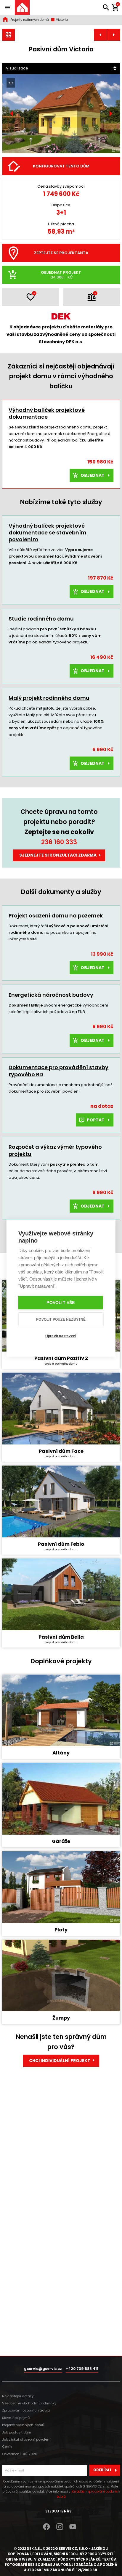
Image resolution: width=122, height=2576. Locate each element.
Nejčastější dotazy (18, 2396)
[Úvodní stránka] (22, 7)
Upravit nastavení (61, 1336)
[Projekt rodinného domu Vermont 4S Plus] (100, 35)
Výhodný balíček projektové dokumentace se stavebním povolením (48, 533)
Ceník (7, 2447)
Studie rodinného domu (41, 619)
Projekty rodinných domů (30, 20)
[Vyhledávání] (106, 7)
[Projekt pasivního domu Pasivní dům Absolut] (114, 35)
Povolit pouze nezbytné (61, 1319)
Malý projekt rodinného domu (49, 698)
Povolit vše (61, 1303)
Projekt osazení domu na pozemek (56, 916)
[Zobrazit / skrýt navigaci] (7, 7)
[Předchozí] (12, 114)
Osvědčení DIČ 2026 (20, 2454)
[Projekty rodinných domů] (9, 35)
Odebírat (102, 2470)
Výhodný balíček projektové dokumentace (47, 413)
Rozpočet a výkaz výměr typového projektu (55, 1150)
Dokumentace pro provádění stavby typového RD (58, 1071)
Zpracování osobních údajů (26, 2410)
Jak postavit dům (17, 2432)
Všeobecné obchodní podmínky (29, 2403)
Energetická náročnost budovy (51, 995)
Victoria (61, 20)
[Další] (110, 114)
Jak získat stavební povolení (26, 2439)
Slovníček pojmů (16, 2418)
